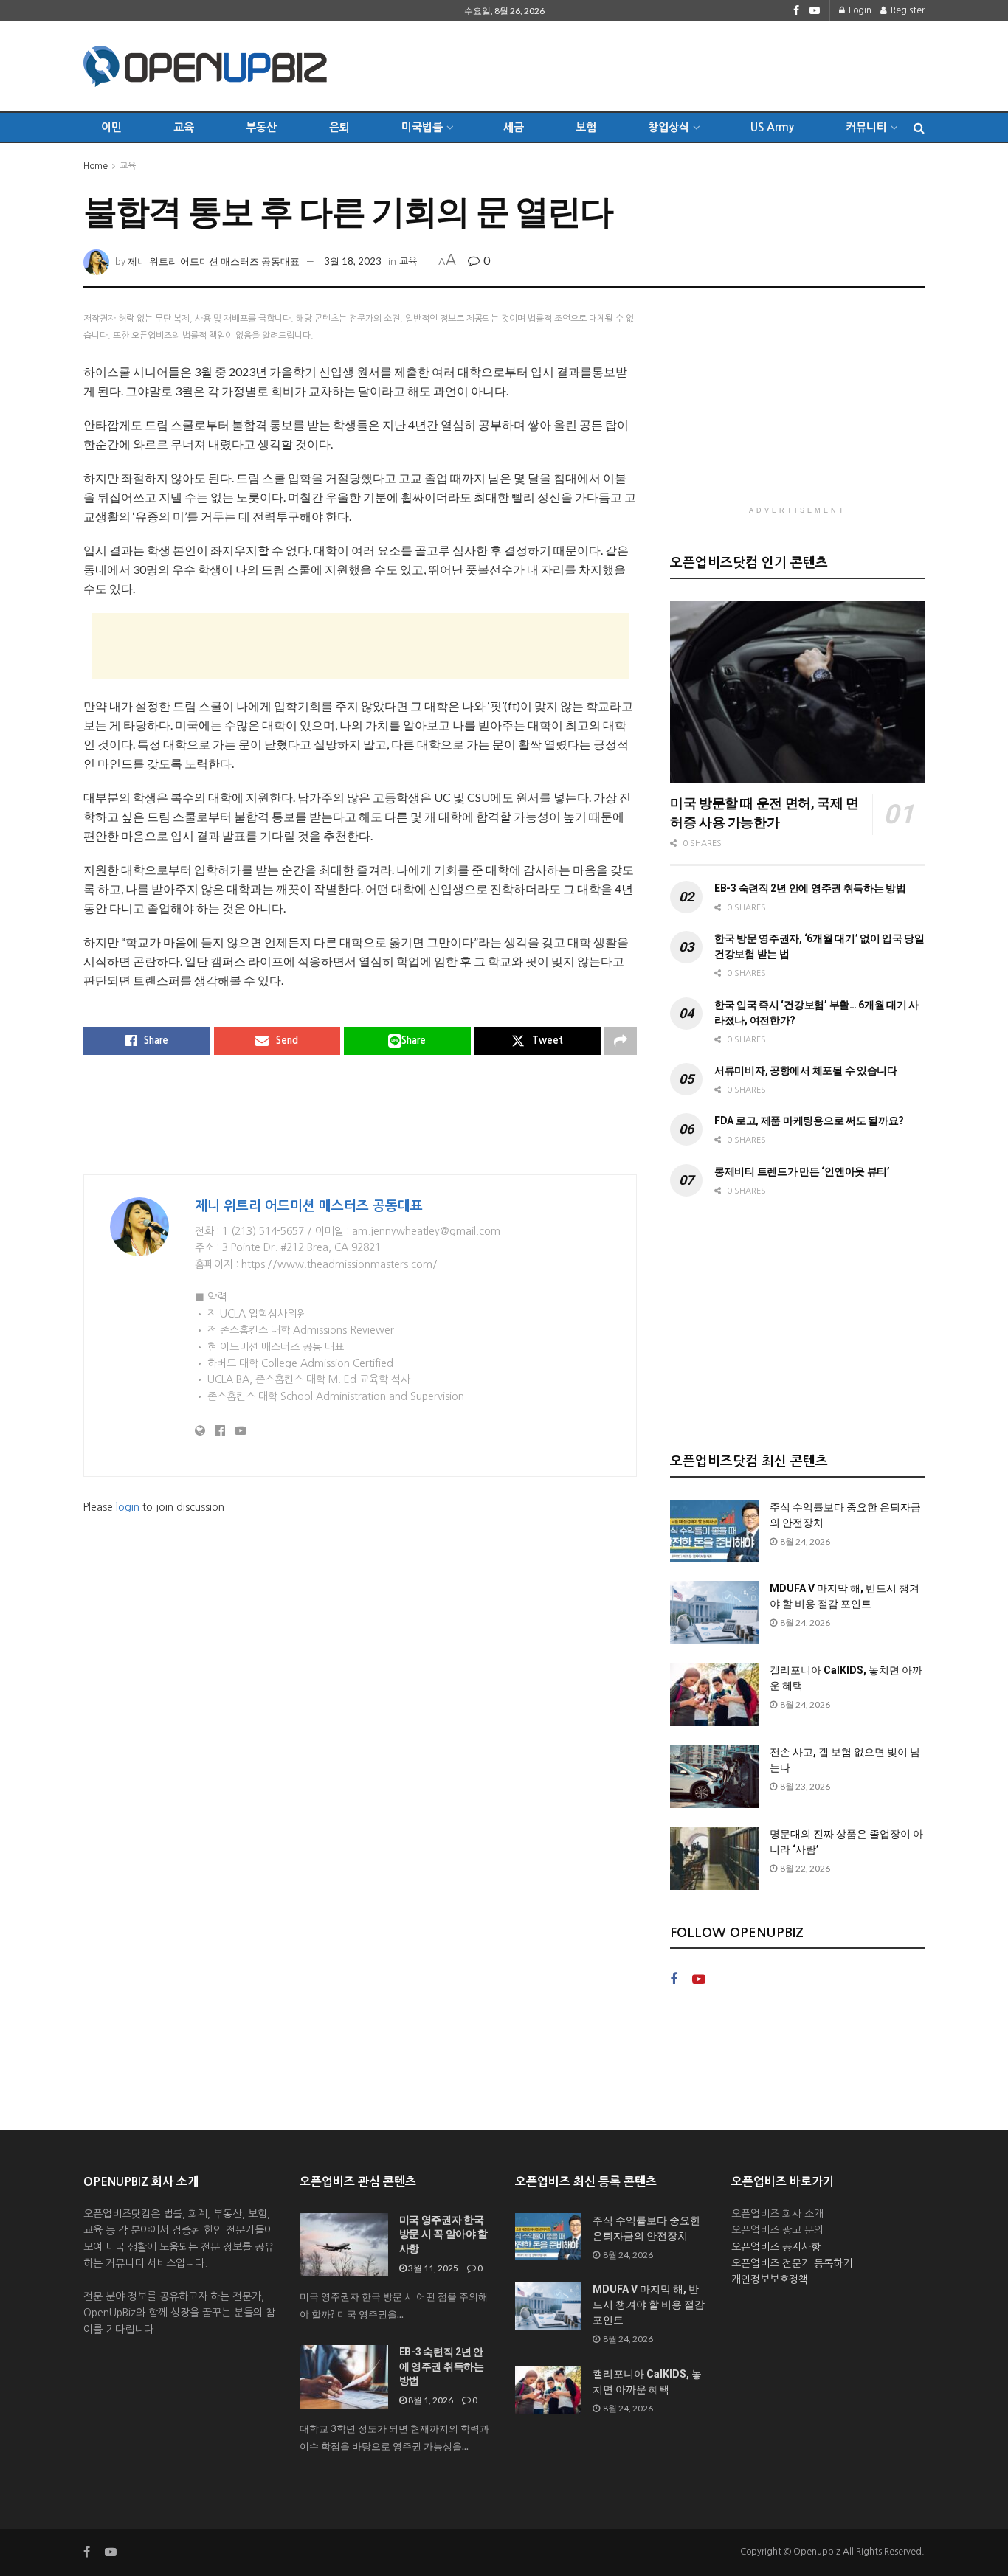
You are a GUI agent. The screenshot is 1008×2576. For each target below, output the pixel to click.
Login (859, 10)
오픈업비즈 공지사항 (776, 2247)
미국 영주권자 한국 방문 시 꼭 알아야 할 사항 (444, 2234)
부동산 (261, 127)
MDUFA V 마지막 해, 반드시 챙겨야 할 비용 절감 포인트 (649, 2305)
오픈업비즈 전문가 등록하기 (792, 2263)
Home (96, 166)
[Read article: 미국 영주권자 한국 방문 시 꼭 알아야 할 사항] (344, 2245)
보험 (586, 127)
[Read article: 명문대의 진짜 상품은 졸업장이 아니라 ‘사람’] (714, 1858)
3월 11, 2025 (432, 2268)
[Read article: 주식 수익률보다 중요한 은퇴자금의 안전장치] (714, 1531)
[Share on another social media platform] (621, 1041)
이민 (111, 127)
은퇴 (339, 127)
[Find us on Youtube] (815, 11)
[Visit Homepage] (205, 66)
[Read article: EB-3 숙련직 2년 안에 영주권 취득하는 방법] (344, 2377)
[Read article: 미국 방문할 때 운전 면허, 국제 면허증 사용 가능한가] (797, 692)
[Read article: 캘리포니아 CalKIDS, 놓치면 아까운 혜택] (714, 1694)
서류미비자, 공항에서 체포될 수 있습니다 (806, 1070)
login (128, 1507)
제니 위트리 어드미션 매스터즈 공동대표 (214, 261)
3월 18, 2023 (353, 261)
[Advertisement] (656, 64)
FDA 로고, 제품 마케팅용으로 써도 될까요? (809, 1121)
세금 (514, 127)
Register (907, 10)
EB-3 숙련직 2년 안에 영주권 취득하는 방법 (810, 888)
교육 (184, 127)
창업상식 (669, 127)
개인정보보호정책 (770, 2279)
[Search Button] (919, 128)
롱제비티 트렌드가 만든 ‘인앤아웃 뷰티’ (802, 1171)
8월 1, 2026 (430, 2400)
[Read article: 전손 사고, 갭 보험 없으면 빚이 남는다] (714, 1776)
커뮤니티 (866, 127)
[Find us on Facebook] (796, 11)
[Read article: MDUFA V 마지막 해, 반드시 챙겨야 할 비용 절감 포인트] (714, 1613)
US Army (772, 127)
